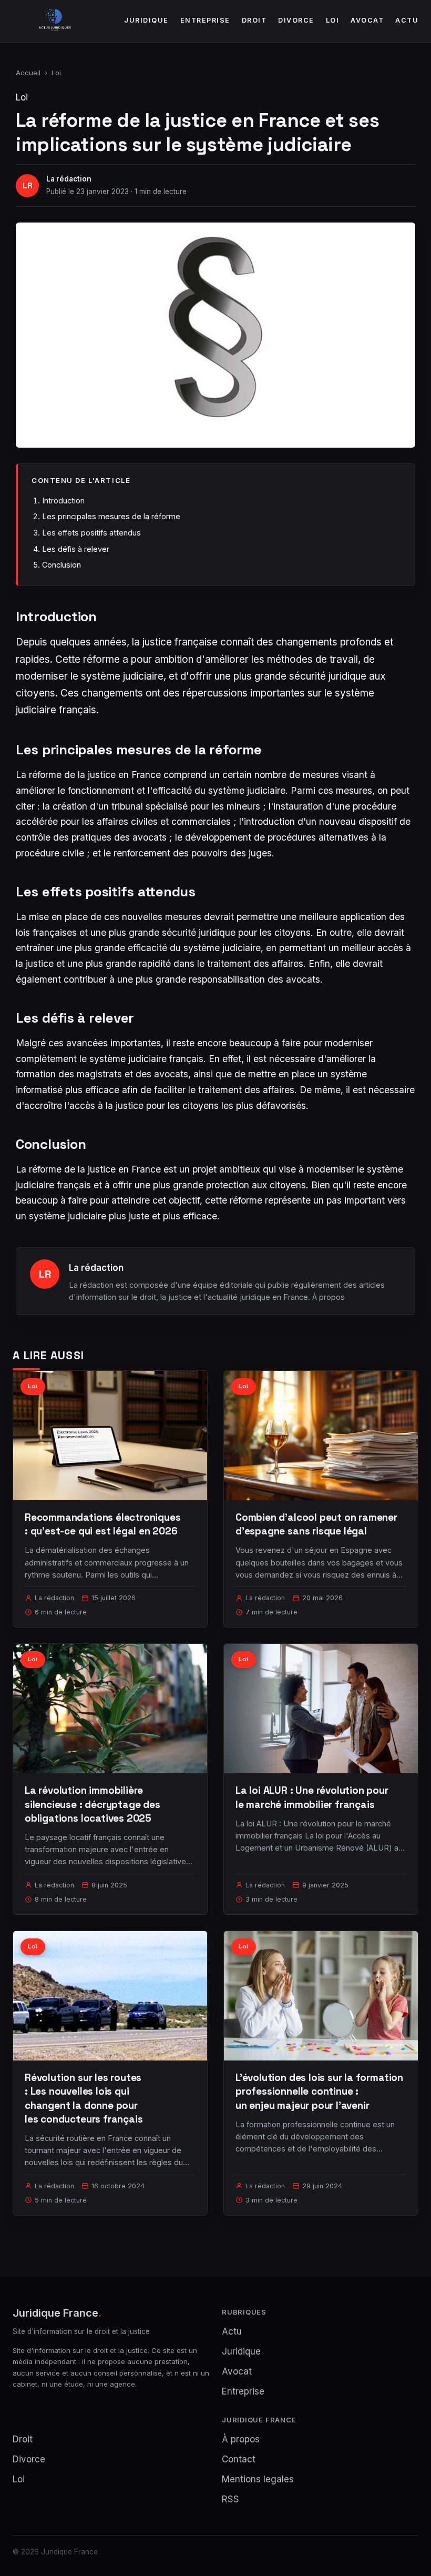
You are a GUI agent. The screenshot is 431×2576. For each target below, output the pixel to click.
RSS (230, 2499)
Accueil (28, 73)
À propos (329, 1297)
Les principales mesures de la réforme (111, 516)
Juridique (146, 20)
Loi (333, 20)
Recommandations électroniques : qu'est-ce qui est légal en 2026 (103, 1524)
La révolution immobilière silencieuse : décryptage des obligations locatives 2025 (93, 1804)
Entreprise (205, 20)
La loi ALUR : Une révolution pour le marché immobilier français (312, 1797)
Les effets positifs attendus (91, 533)
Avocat (367, 20)
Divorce (296, 20)
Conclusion (61, 565)
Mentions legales (258, 2479)
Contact (239, 2459)
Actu (407, 20)
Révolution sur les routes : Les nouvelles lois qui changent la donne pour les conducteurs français (84, 2098)
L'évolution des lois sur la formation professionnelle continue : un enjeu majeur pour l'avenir (319, 2091)
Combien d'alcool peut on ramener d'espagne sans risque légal (316, 1524)
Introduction (63, 501)
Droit (254, 20)
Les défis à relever (76, 549)
